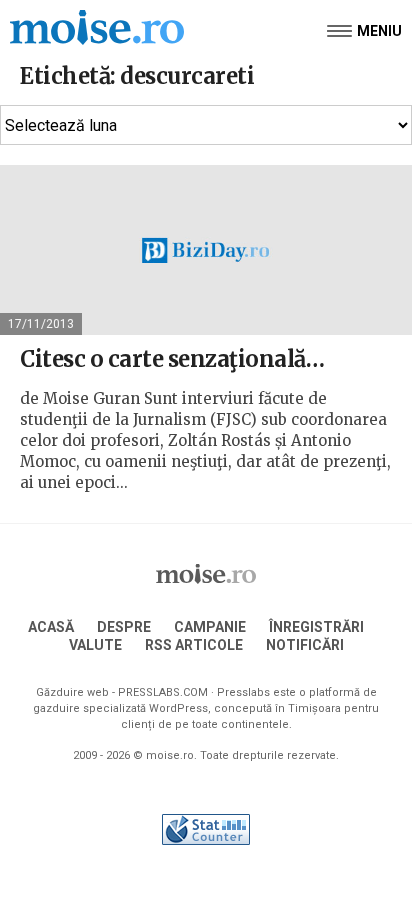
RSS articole (194, 645)
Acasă (51, 627)
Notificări (305, 645)
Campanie (210, 627)
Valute (95, 645)
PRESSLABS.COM (163, 692)
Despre (124, 627)
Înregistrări (316, 627)
